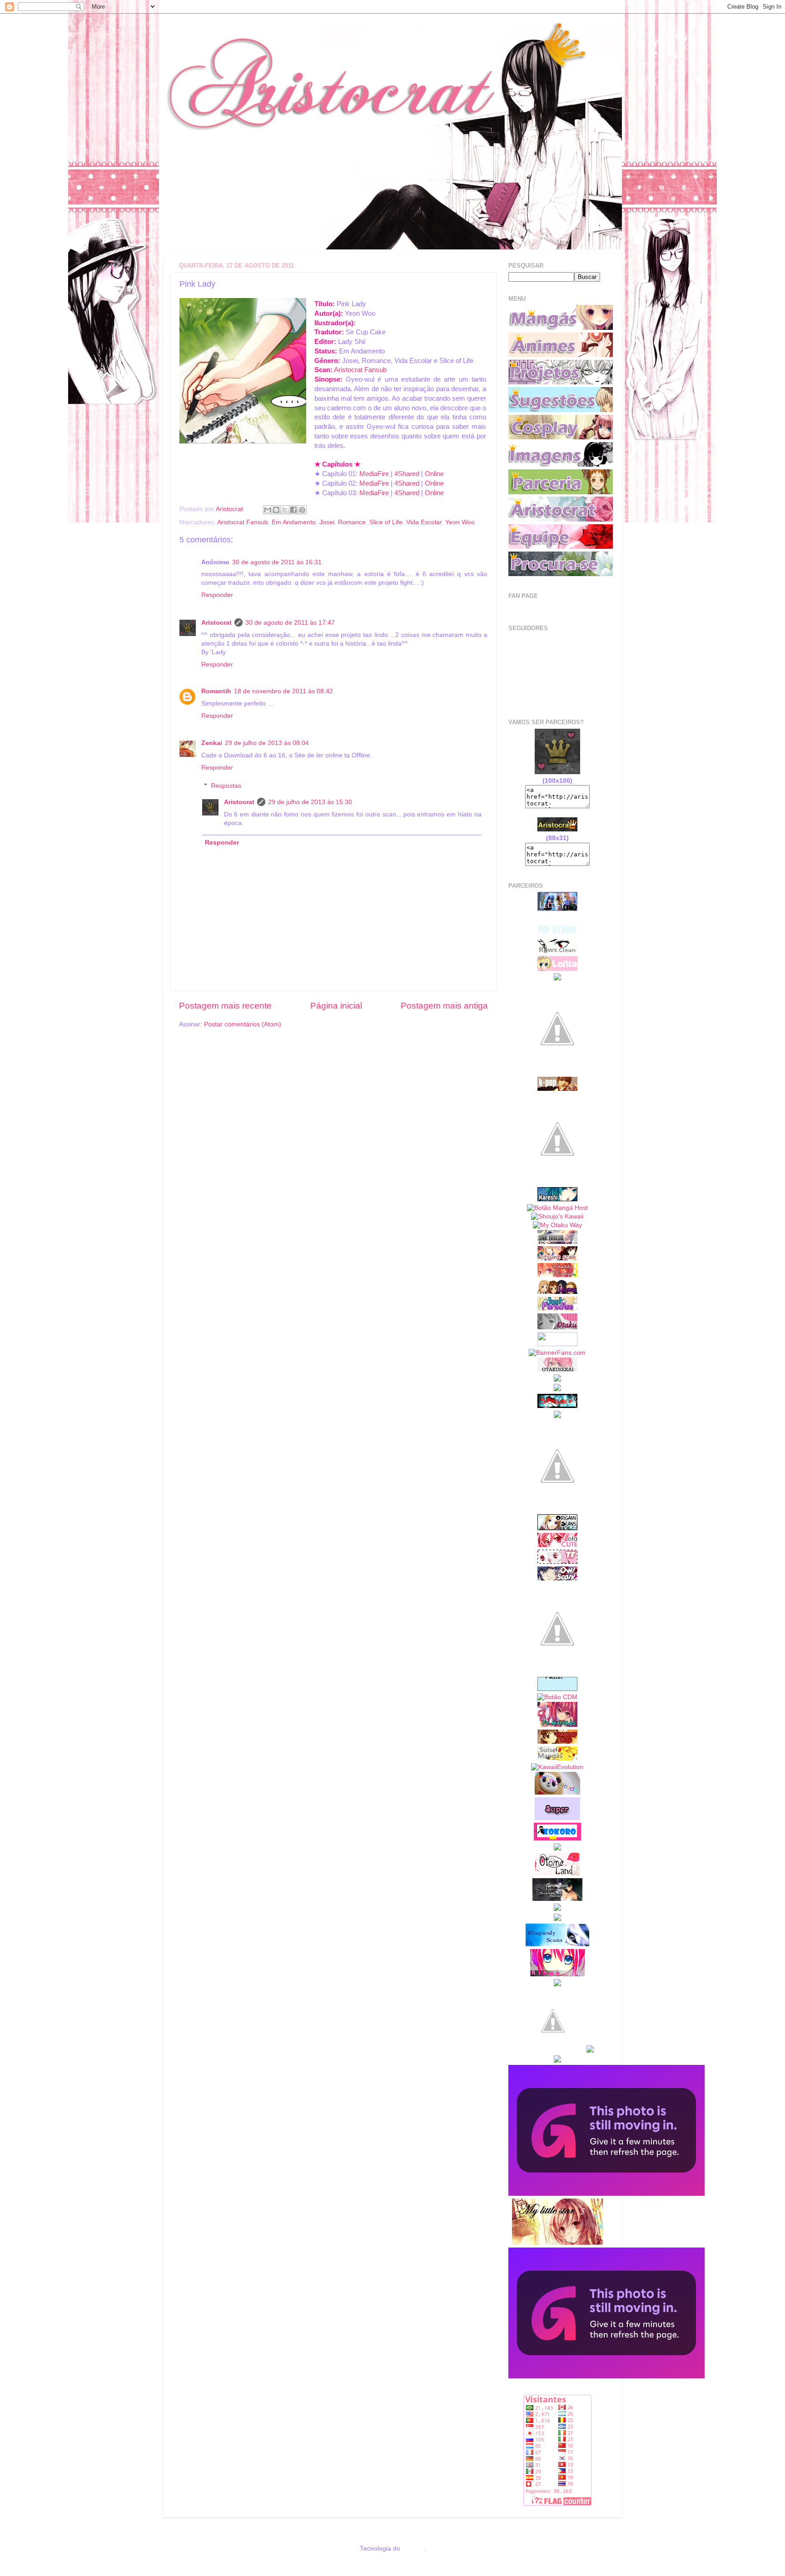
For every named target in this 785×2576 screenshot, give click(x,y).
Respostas (226, 786)
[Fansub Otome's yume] (557, 1292)
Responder (217, 595)
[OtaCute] (557, 1545)
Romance (352, 522)
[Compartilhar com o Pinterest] (302, 510)
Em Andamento (294, 522)
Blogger (413, 2549)
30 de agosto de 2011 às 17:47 (290, 623)
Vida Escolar (424, 522)
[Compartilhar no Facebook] (293, 510)
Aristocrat (216, 623)
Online (434, 474)
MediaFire (374, 474)
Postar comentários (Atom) (243, 1024)
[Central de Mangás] (557, 1697)
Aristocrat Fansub (360, 370)
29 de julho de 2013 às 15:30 (310, 802)
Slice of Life (386, 522)
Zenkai (212, 743)
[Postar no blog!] (276, 510)
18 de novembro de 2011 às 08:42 (283, 691)
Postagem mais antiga (444, 1006)
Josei (327, 522)
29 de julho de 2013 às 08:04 (267, 743)
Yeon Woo (460, 522)
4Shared (407, 474)
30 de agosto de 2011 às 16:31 (277, 562)
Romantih (216, 691)
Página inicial (336, 1006)
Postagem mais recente (225, 1006)
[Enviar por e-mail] (268, 510)
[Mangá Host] (557, 1208)
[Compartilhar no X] (285, 510)
